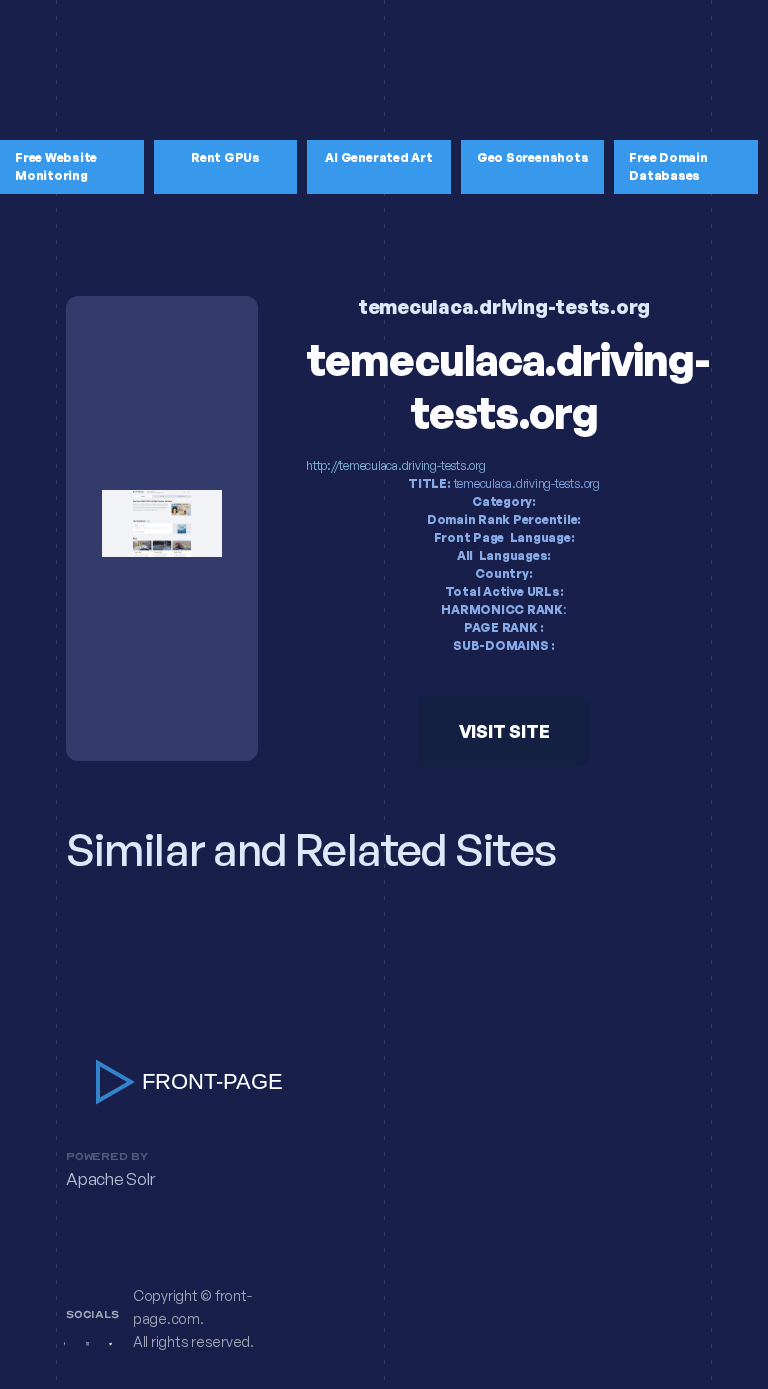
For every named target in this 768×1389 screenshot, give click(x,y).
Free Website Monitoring (56, 166)
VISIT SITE (504, 731)
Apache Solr (110, 1179)
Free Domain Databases (668, 166)
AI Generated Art (378, 157)
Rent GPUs (225, 157)
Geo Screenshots (532, 157)
